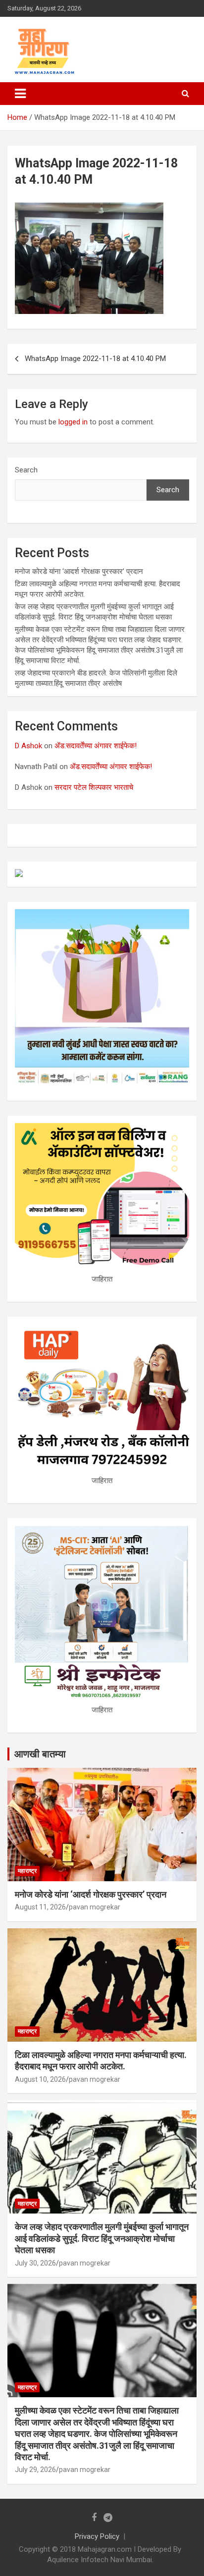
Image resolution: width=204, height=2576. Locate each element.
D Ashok (28, 746)
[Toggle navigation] (20, 94)
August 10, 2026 (40, 2079)
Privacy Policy (97, 2536)
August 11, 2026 (40, 1907)
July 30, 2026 (35, 2263)
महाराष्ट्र (27, 1871)
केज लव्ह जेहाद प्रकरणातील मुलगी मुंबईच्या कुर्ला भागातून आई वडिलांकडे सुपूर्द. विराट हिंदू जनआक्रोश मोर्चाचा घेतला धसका (102, 2238)
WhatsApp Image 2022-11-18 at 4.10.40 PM (95, 359)
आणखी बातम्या (40, 1754)
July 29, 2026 (35, 2470)
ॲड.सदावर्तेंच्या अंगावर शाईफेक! (96, 746)
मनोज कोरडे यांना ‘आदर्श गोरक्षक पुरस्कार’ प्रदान (79, 571)
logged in (73, 422)
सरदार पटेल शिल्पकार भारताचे (94, 787)
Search (26, 470)
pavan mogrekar (95, 1907)
